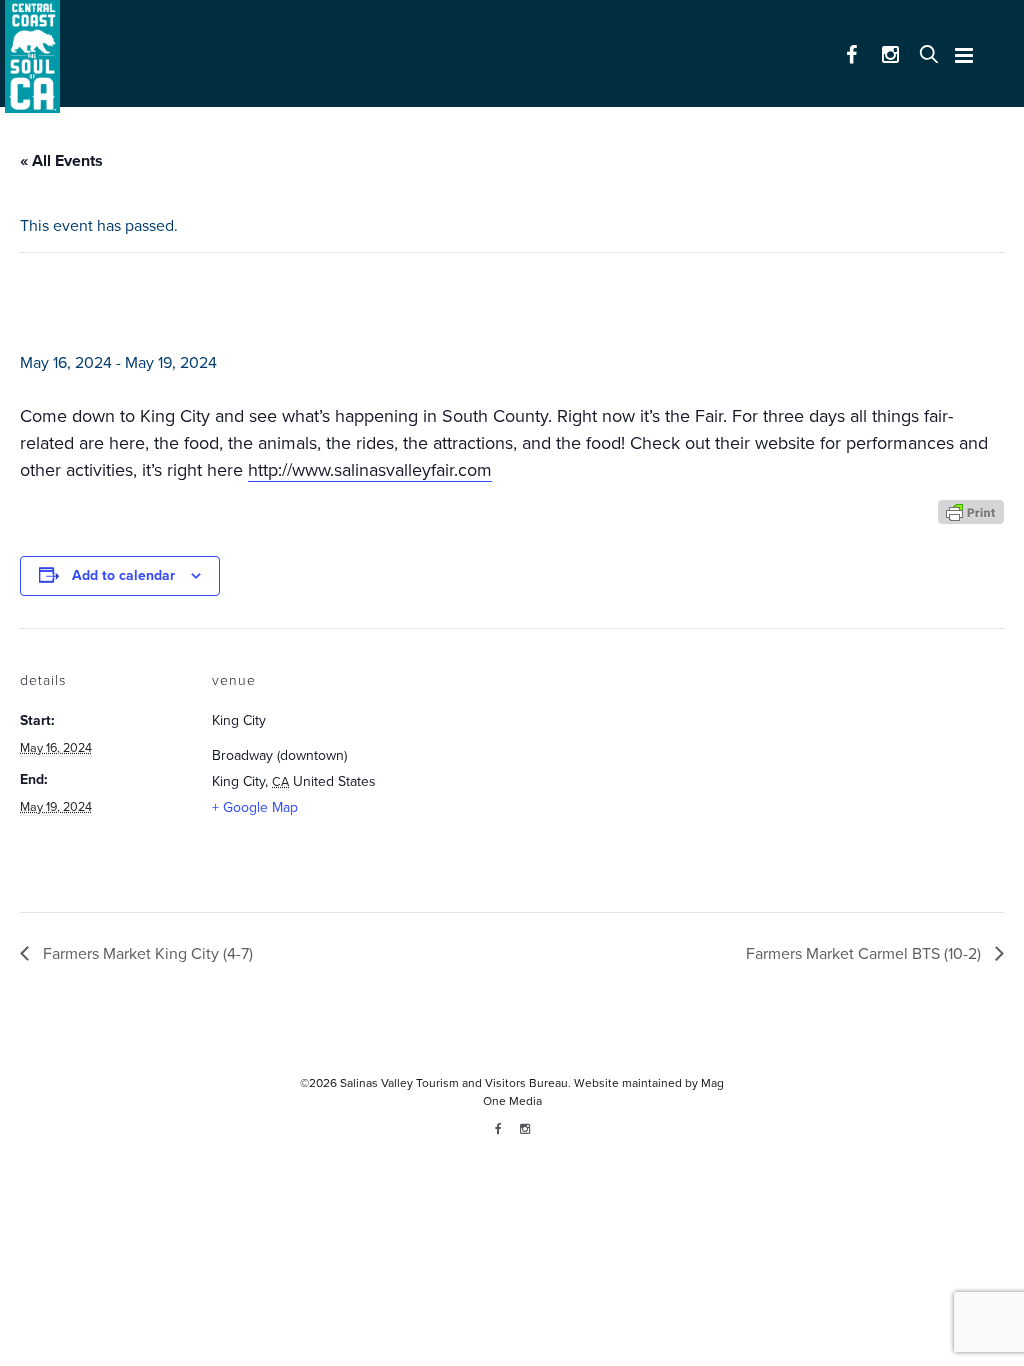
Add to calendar (123, 575)
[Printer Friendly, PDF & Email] (971, 510)
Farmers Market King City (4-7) (146, 954)
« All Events (61, 161)
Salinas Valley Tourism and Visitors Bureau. (454, 1083)
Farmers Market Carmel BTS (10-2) (865, 954)
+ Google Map (255, 807)
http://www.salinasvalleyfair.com (370, 470)
